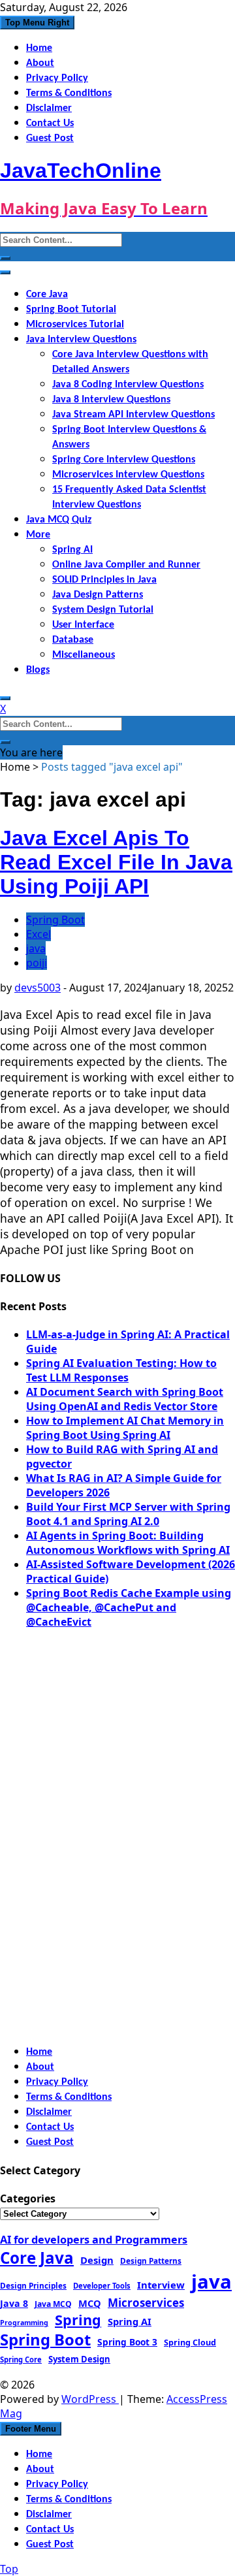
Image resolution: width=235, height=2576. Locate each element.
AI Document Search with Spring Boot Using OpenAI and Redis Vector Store (125, 1399)
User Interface (83, 625)
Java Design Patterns (98, 595)
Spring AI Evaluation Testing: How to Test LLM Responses (121, 1370)
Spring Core (21, 2359)
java (36, 948)
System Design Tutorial (103, 610)
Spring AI (72, 550)
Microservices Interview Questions (128, 475)
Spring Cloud (190, 2342)
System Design (79, 2359)
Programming (24, 2323)
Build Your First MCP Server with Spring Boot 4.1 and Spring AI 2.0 (128, 1514)
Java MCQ (53, 2304)
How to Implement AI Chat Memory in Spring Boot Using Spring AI (125, 1428)
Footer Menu (31, 2429)
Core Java (47, 295)
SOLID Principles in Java (104, 580)
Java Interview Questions (81, 340)
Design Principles (33, 2285)
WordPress (90, 2399)
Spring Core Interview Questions (124, 460)
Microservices (146, 2303)
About (40, 63)
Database (73, 640)
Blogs (38, 670)
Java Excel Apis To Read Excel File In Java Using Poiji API (116, 862)
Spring (78, 2320)
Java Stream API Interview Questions (133, 415)
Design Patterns (151, 2261)
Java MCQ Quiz (59, 520)
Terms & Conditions (69, 93)
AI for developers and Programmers (94, 2240)
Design (97, 2260)
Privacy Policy (57, 78)
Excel (39, 934)
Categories (28, 2198)
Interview (161, 2285)
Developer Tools (102, 2286)
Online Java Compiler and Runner (126, 565)
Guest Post (50, 138)
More (38, 535)
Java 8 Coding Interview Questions (128, 385)
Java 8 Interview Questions (111, 400)
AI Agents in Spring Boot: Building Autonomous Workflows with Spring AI (128, 1543)
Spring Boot (55, 920)
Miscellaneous (84, 655)
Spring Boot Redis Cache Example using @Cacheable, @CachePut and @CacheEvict (129, 1607)
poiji (37, 963)
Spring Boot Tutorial (71, 310)
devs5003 (38, 988)
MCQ (90, 2303)
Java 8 (14, 2303)
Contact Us (50, 123)
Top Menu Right (37, 23)
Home (39, 48)
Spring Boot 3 (127, 2342)
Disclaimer (49, 108)
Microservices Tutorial (75, 325)
